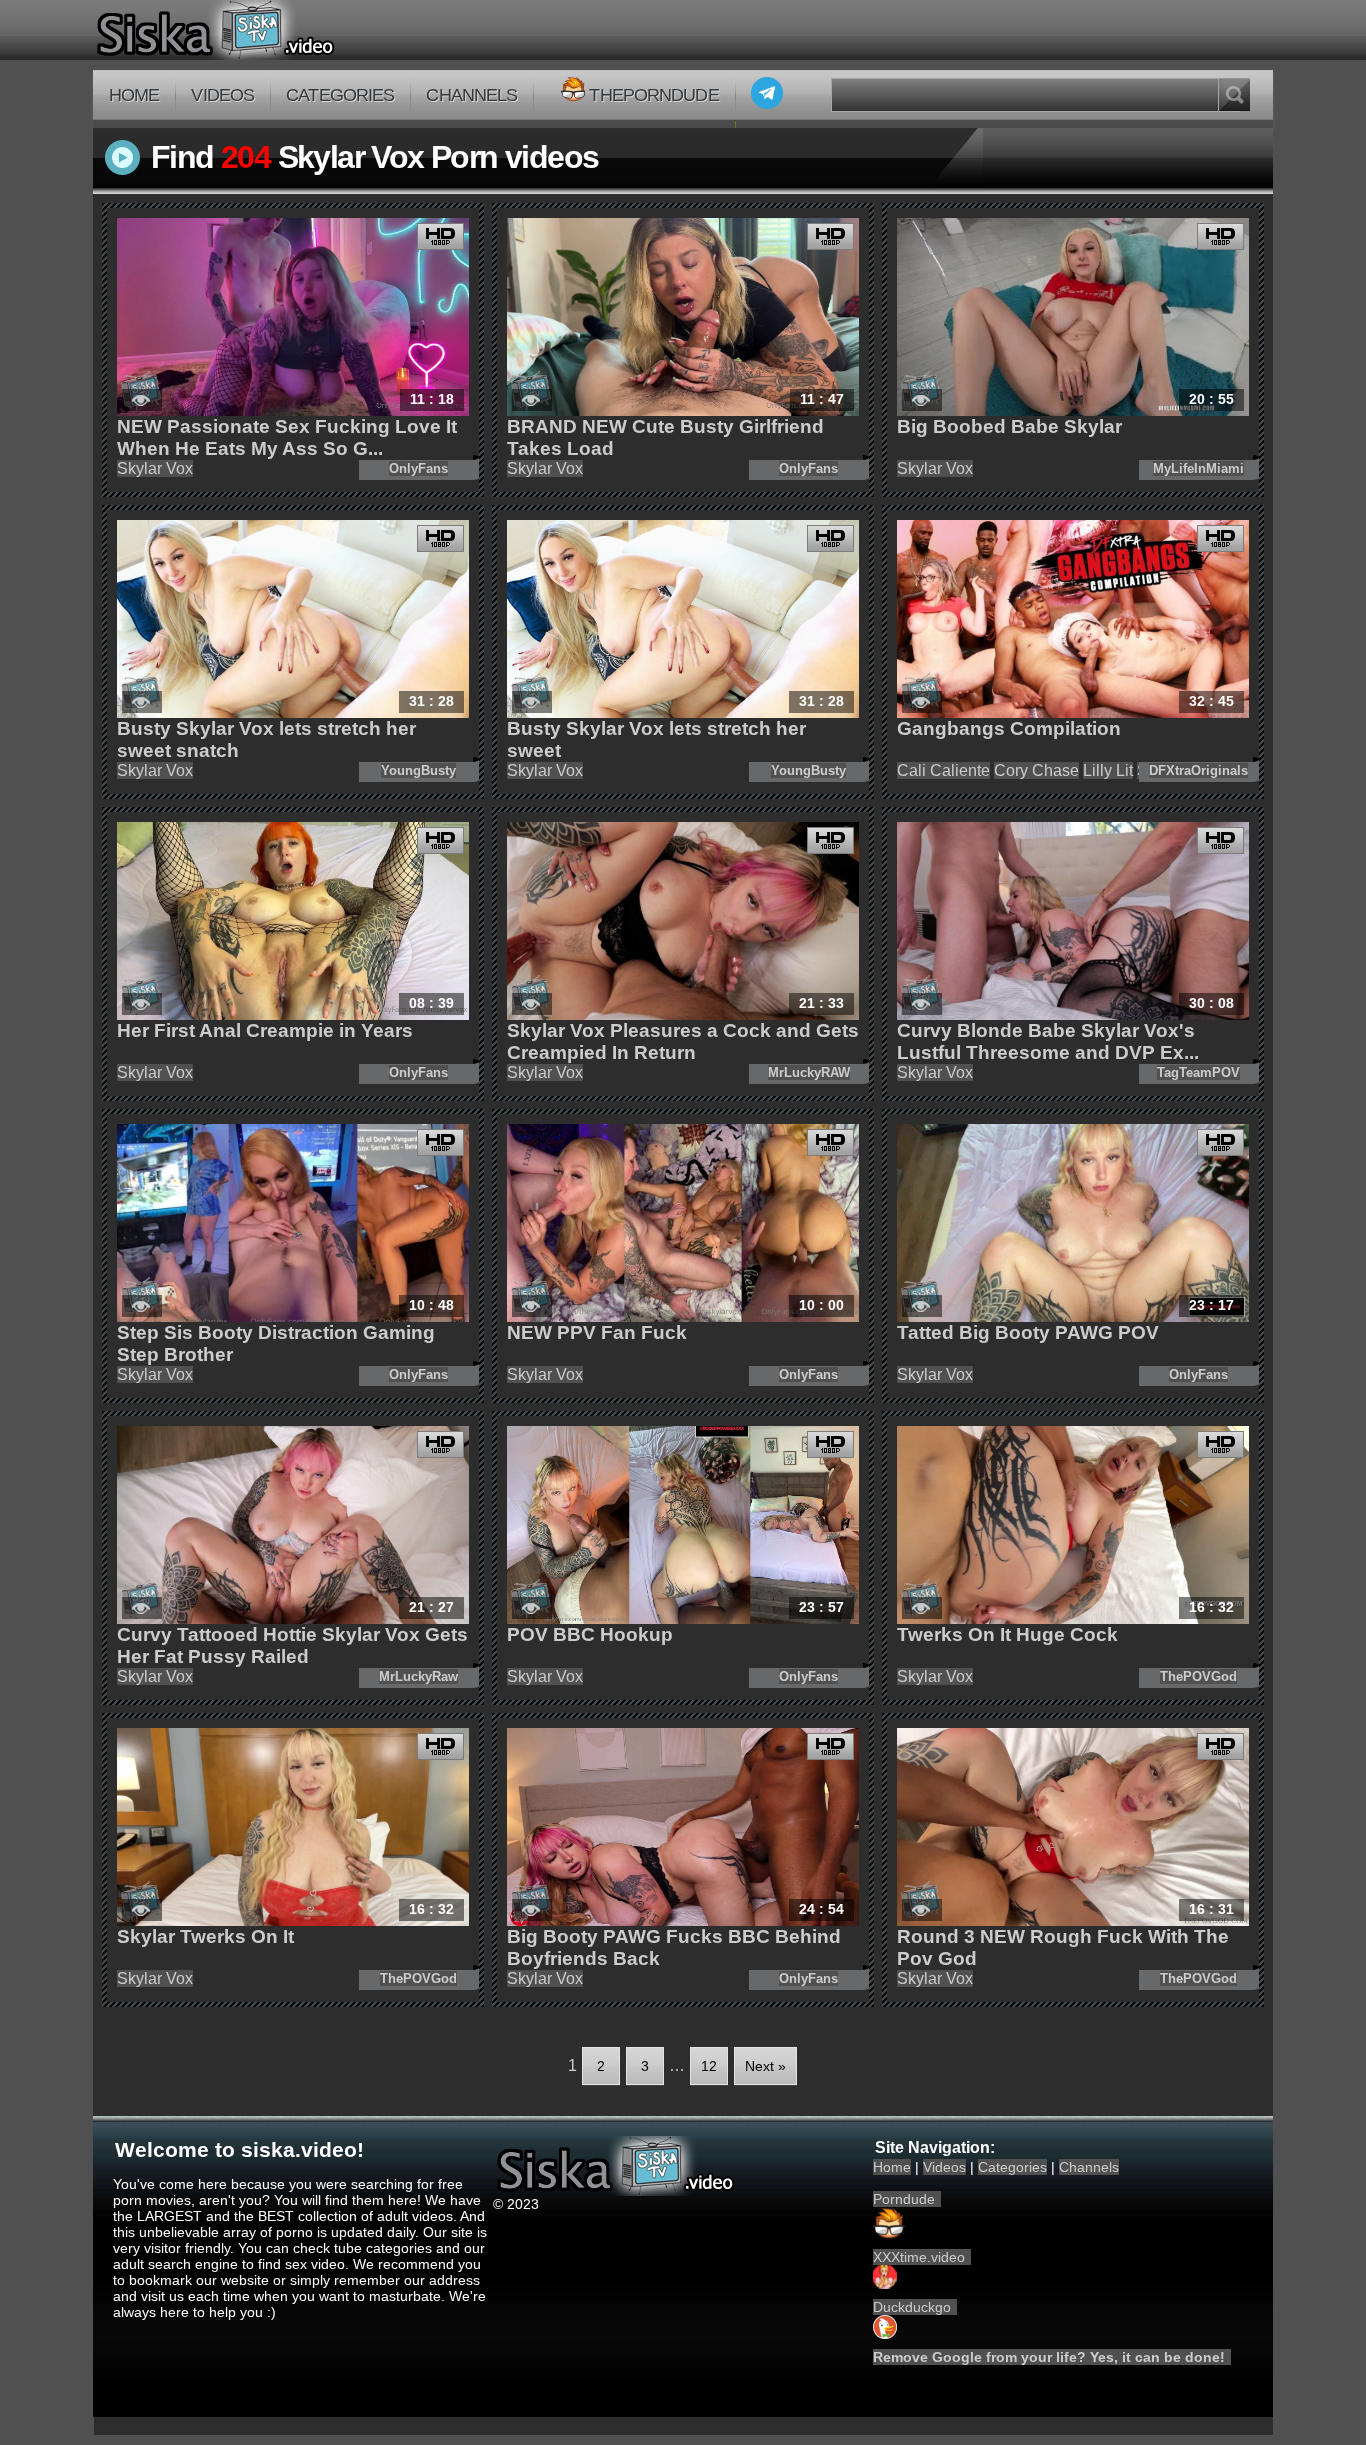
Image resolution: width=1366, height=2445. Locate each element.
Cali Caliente (943, 770)
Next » (765, 2066)
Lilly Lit (1108, 770)
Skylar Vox (155, 468)
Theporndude (653, 95)
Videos (222, 95)
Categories (340, 95)
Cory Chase (1036, 770)
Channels (471, 95)
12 (709, 2066)
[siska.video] (289, 30)
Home (134, 95)
